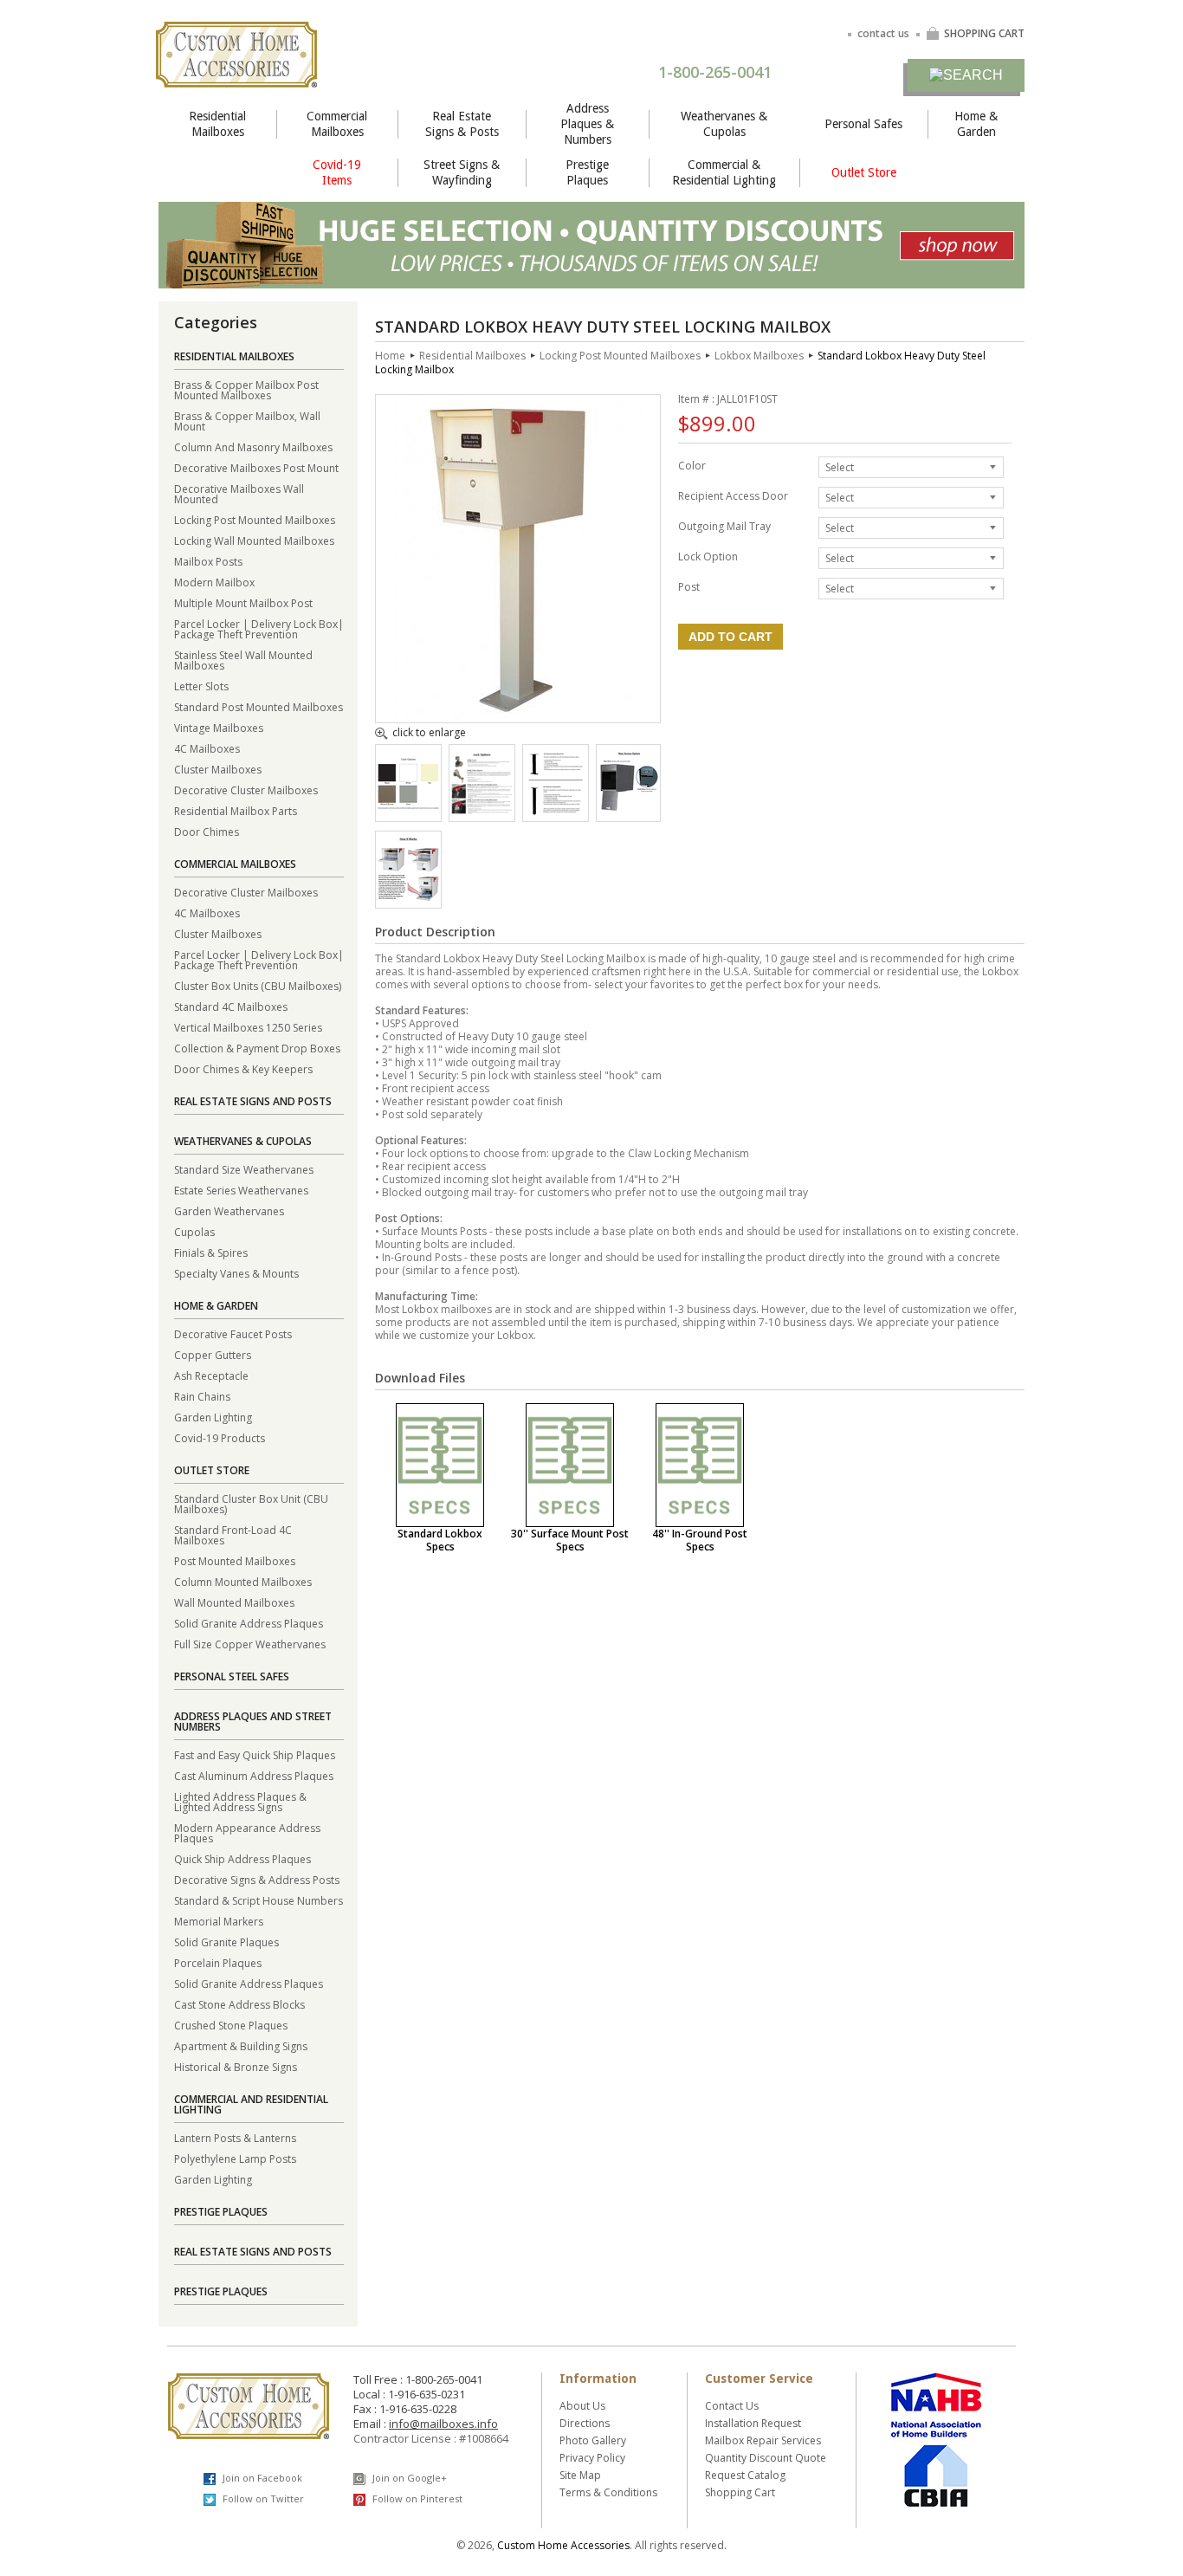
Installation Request (753, 2423)
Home (390, 356)
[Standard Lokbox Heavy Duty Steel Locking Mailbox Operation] (408, 901)
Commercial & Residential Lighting (724, 172)
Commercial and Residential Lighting (251, 2104)
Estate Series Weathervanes (241, 1190)
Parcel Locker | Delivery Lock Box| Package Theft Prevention (259, 628)
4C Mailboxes (207, 748)
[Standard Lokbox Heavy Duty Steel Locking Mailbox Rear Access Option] (628, 814)
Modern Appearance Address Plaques (247, 1832)
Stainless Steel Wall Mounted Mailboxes (243, 660)
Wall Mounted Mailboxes (234, 1602)
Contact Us (732, 2406)
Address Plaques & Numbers (587, 124)
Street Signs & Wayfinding (462, 172)
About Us (582, 2406)
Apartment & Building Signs (241, 2045)
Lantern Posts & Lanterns (235, 2137)
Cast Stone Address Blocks (239, 2004)
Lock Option (708, 556)
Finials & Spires (211, 1252)
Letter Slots (201, 686)
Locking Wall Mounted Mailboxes (254, 540)
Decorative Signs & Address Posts (257, 1879)
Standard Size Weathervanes (244, 1169)
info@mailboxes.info (443, 2424)
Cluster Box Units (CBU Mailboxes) (258, 985)
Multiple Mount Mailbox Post (243, 602)
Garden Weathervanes (229, 1210)
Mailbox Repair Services (763, 2440)
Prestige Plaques (587, 172)
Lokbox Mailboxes (759, 356)
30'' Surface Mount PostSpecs (570, 1540)
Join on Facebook (261, 2478)
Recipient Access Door (733, 495)
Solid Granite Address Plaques (249, 1623)
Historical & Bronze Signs (236, 2066)
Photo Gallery (593, 2440)
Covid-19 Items (337, 172)
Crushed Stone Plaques (231, 2025)
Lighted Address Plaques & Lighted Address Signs (240, 1801)
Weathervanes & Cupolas (724, 124)
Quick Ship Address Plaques (242, 1858)
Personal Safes (863, 124)
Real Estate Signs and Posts (253, 1101)
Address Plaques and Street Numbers (253, 1722)
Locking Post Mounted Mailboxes (255, 519)
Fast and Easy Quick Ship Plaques (255, 1754)
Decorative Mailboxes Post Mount (256, 467)
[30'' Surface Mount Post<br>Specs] (570, 1465)
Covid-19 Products (220, 1437)
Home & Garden (976, 124)
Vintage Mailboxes (219, 727)
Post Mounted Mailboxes (235, 1560)
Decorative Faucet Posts (233, 1333)
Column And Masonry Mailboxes (253, 447)
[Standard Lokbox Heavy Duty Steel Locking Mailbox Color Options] (408, 806)
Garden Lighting (213, 1417)
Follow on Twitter (262, 2498)
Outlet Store (864, 172)
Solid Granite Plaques (226, 1942)
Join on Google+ (408, 2478)
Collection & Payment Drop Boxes (257, 1048)
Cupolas (194, 1231)
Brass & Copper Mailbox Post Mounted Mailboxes (246, 389)
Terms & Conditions (608, 2492)
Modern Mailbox (214, 582)
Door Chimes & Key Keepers (243, 1068)
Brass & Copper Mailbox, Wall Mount (247, 421)
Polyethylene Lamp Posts (235, 2158)
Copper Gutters (213, 1354)
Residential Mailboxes (217, 124)
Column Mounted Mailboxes (243, 1581)
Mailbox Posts (208, 561)
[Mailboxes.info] (236, 77)
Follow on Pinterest (416, 2498)
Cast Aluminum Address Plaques (254, 1775)
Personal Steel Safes (232, 1676)
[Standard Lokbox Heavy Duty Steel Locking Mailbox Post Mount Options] (556, 814)
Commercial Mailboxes (337, 124)
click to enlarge (429, 734)
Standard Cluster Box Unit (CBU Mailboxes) (251, 1503)
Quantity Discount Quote (766, 2458)
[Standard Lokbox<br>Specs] (440, 1465)
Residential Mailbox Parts (236, 810)
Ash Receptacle (211, 1375)
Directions (585, 2423)
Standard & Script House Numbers (259, 1900)
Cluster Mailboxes (218, 769)
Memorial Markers (219, 1921)
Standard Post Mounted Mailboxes (259, 706)
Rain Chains (202, 1396)
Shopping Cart (740, 2492)
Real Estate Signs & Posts (462, 124)
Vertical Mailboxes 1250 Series (248, 1027)
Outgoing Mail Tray (724, 525)
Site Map (580, 2475)
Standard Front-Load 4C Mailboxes (233, 1534)
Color (692, 465)
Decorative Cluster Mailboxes (246, 790)
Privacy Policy (592, 2458)
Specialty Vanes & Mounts (236, 1273)
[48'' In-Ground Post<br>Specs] (700, 1465)
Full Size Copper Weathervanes (250, 1644)
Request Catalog (745, 2475)
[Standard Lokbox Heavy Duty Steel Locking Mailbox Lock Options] (482, 810)
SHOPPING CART (984, 33)
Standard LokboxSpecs (440, 1540)
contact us (883, 33)
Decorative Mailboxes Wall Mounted (239, 493)
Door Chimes (207, 831)
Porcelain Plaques (218, 1962)
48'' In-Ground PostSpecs (700, 1540)
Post (689, 586)
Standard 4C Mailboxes (231, 1006)
